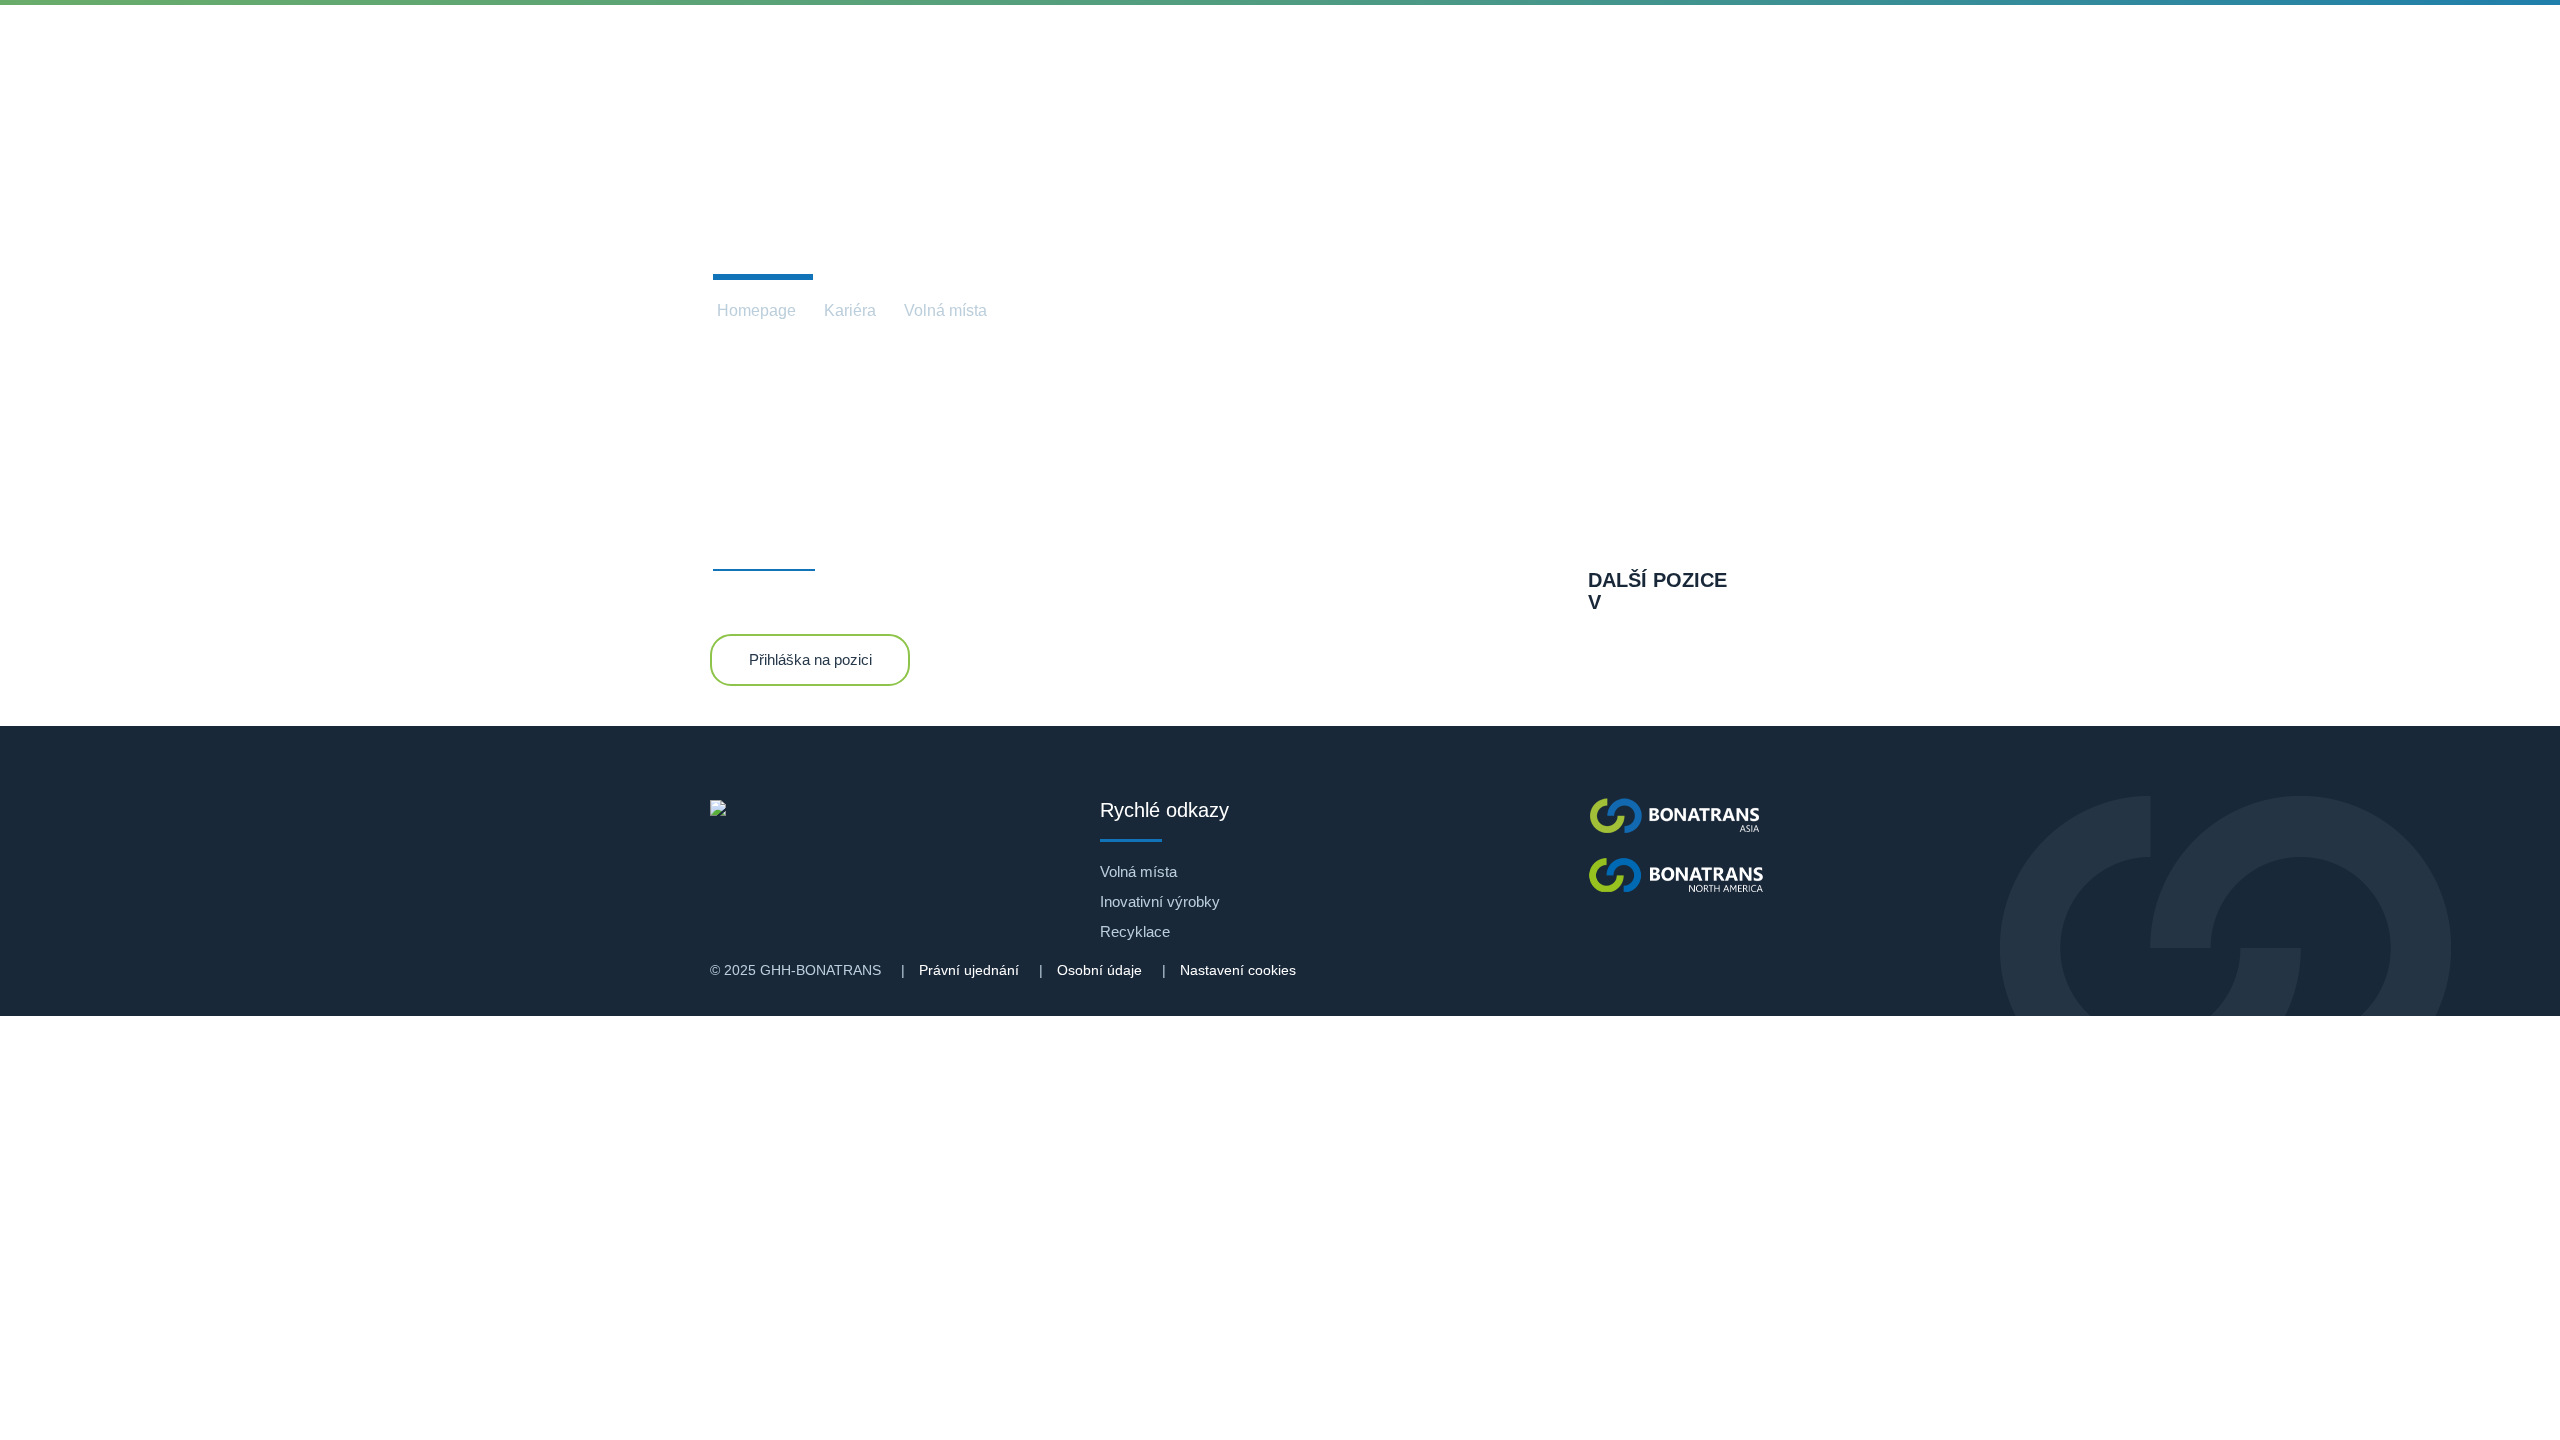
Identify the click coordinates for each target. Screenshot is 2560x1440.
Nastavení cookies (1238, 970)
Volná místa (945, 310)
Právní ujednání (969, 970)
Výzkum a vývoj (978, 49)
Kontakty (1405, 49)
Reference (816, 49)
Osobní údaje (1099, 970)
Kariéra (1283, 49)
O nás (497, 49)
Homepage (756, 310)
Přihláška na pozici (810, 659)
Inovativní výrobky (1160, 901)
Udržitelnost (1147, 49)
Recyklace (1135, 931)
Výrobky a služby (648, 49)
